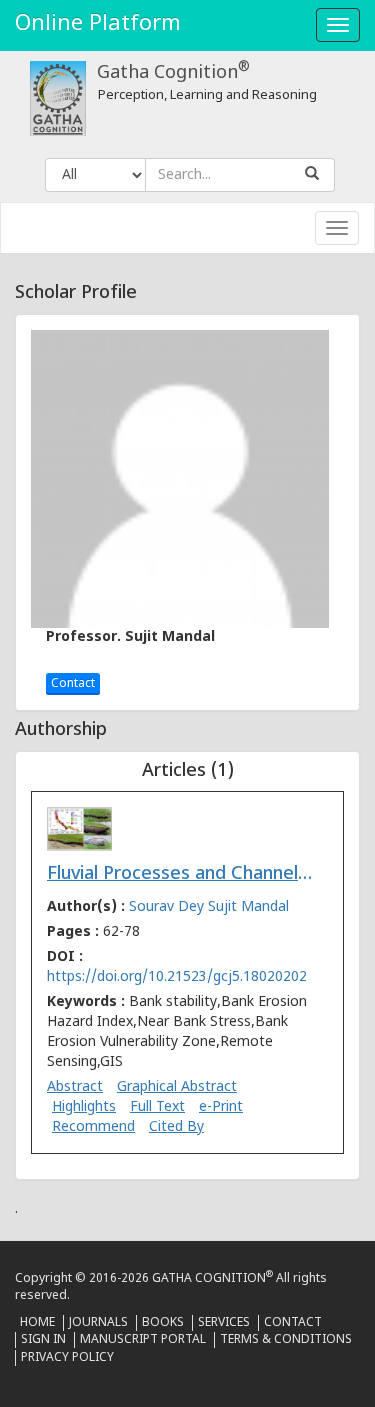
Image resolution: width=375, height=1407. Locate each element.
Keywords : (177, 1032)
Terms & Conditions (286, 1340)
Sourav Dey (168, 907)
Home (37, 1323)
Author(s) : (168, 907)
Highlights (84, 1107)
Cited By (176, 1127)
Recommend (93, 1127)
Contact (73, 684)
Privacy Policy (67, 1358)
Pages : (93, 932)
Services (224, 1323)
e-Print (221, 1107)
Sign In (43, 1340)
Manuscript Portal (143, 1340)
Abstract (75, 1087)
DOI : (177, 967)
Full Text (157, 1107)
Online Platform (98, 24)
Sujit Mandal (248, 907)
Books (163, 1323)
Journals (98, 1323)
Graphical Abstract (177, 1087)
